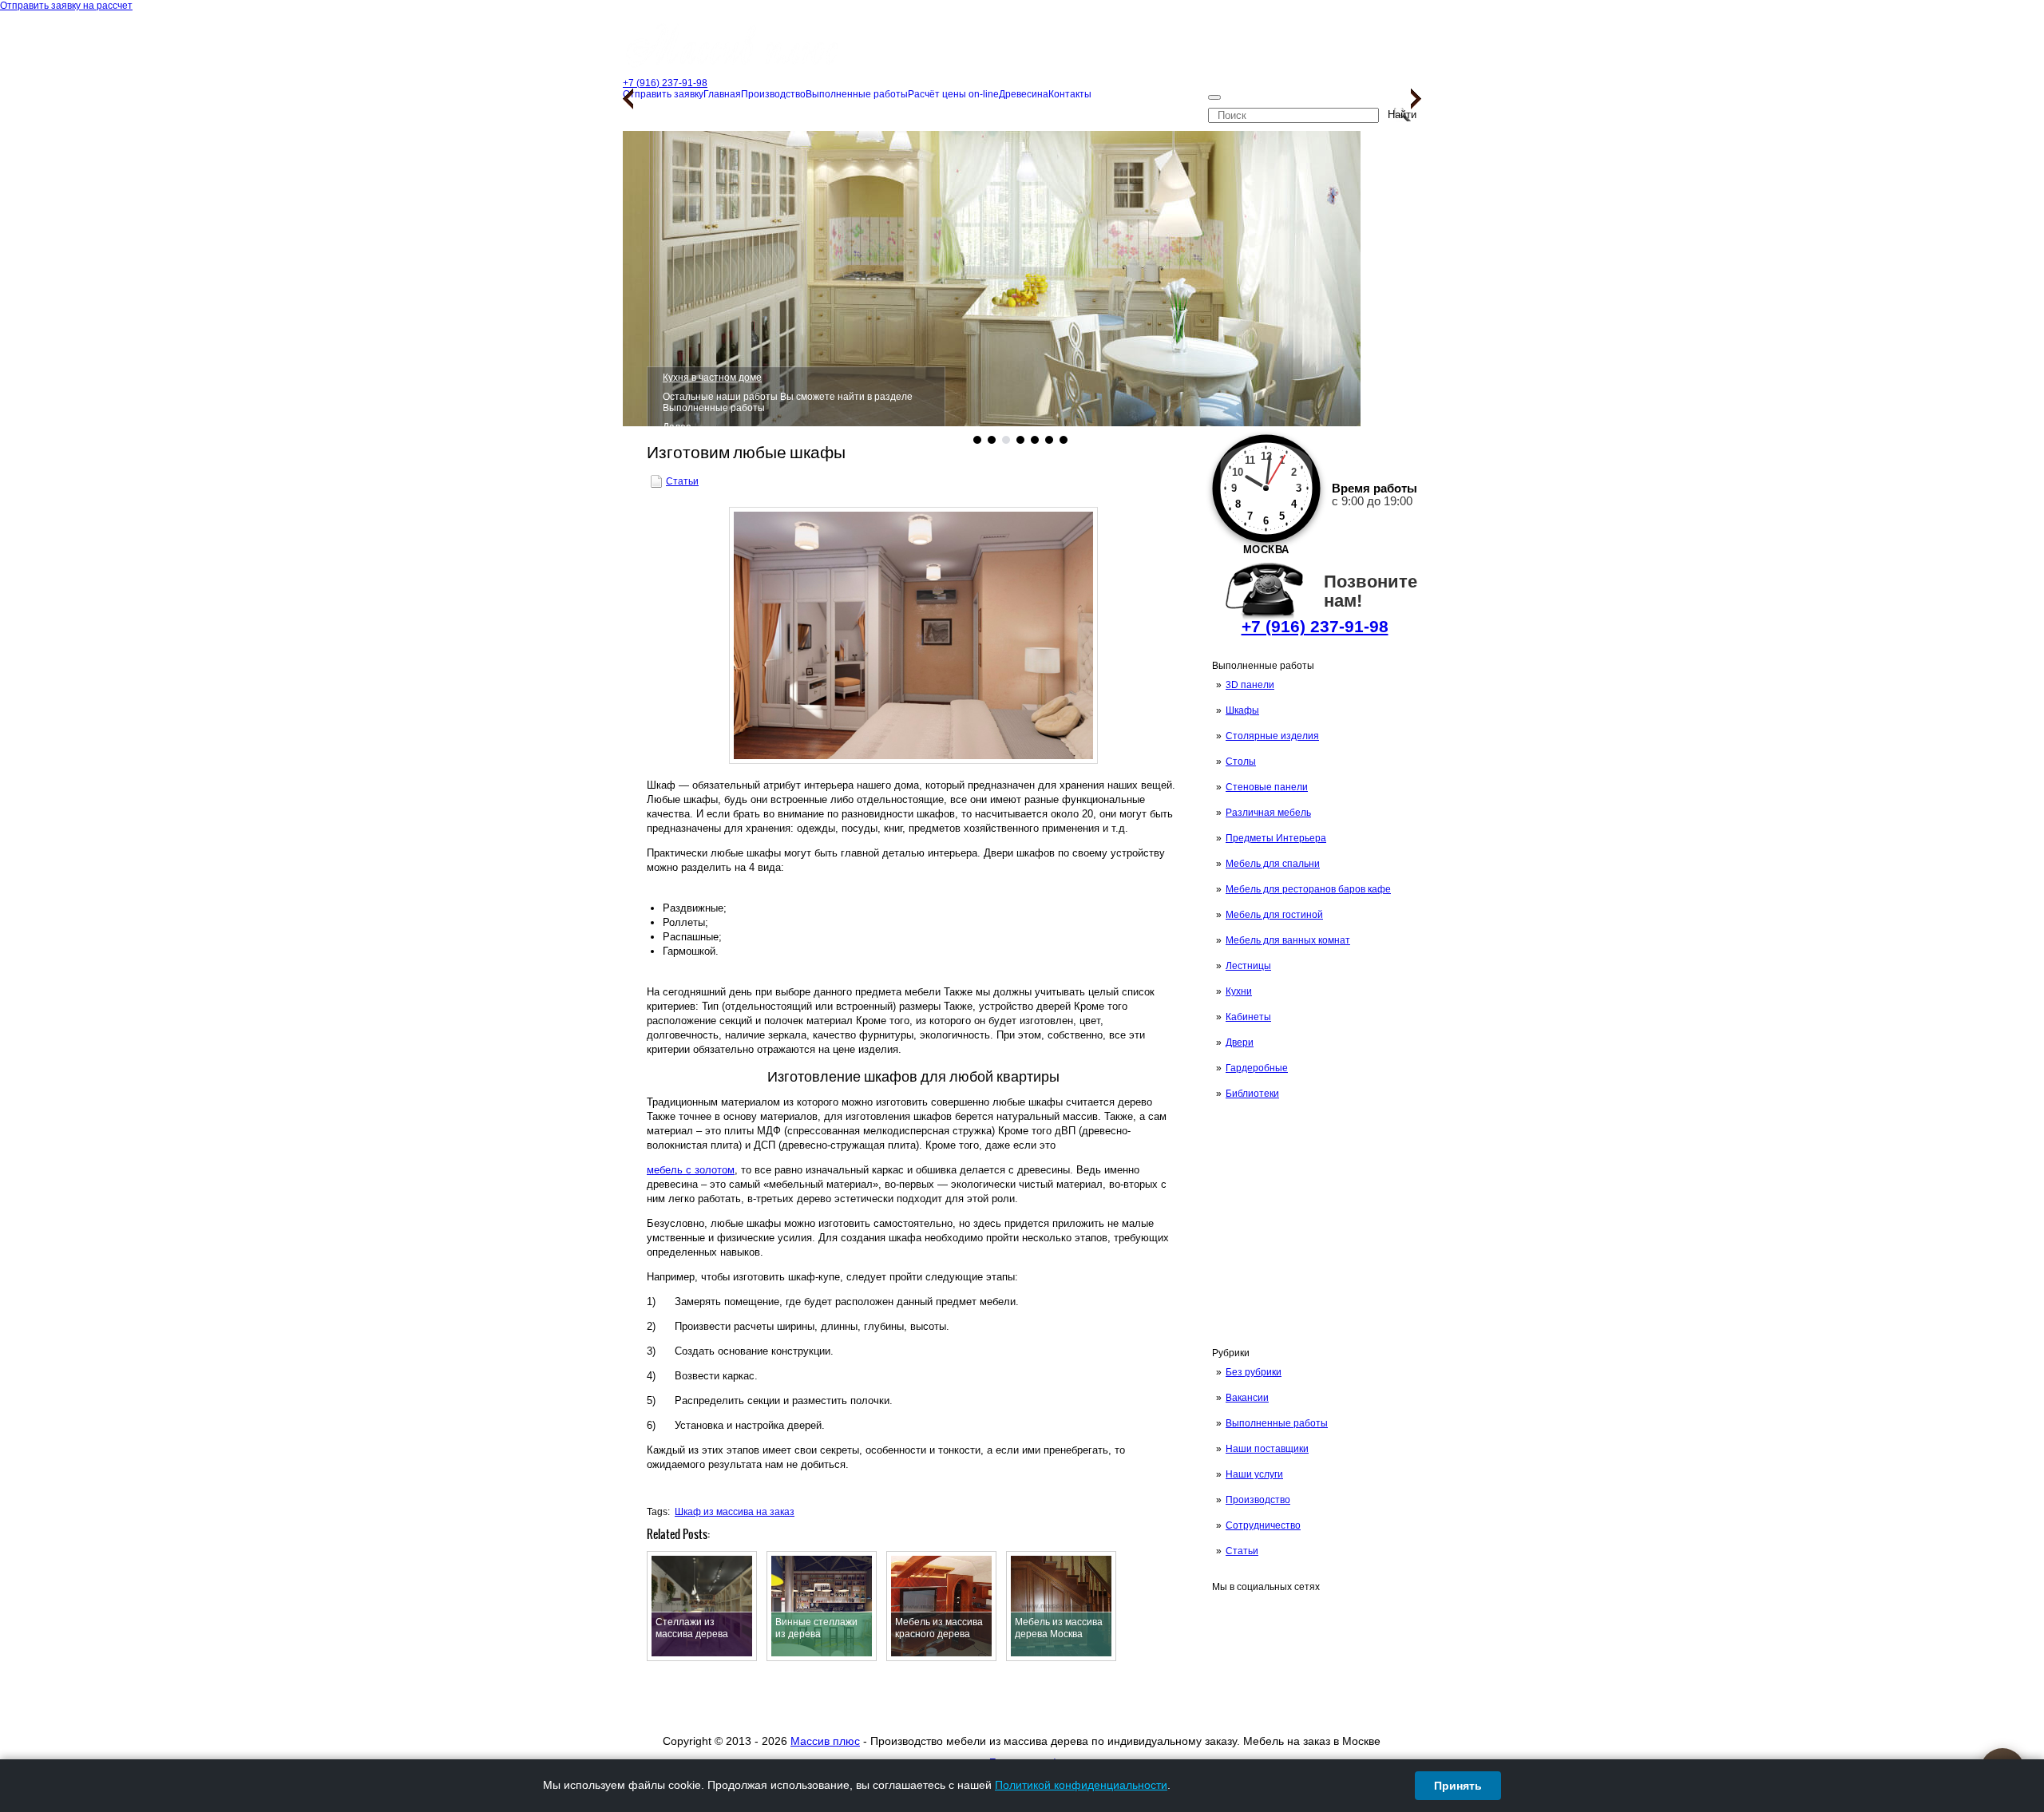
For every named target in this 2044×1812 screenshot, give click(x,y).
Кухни (1239, 991)
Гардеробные (1257, 1068)
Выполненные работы (1277, 1423)
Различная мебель (1268, 813)
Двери (1240, 1042)
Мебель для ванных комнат (1288, 940)
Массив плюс (825, 1741)
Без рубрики (1254, 1372)
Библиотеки (1252, 1094)
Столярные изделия (1272, 736)
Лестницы (1248, 966)
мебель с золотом (691, 1170)
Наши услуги (1254, 1474)
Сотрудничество (1263, 1525)
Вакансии (1247, 1398)
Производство (1258, 1500)
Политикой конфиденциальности (1081, 1785)
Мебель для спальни (1273, 864)
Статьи (1242, 1551)
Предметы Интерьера (1276, 838)
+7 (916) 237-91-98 (1315, 626)
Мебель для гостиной (1274, 915)
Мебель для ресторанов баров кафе (1308, 889)
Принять (1458, 1786)
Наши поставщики (1267, 1449)
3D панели (1250, 685)
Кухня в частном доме (712, 378)
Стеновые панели (1267, 787)
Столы (1241, 762)
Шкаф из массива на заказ (735, 1512)
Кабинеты (1248, 1017)
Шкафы (1242, 710)
